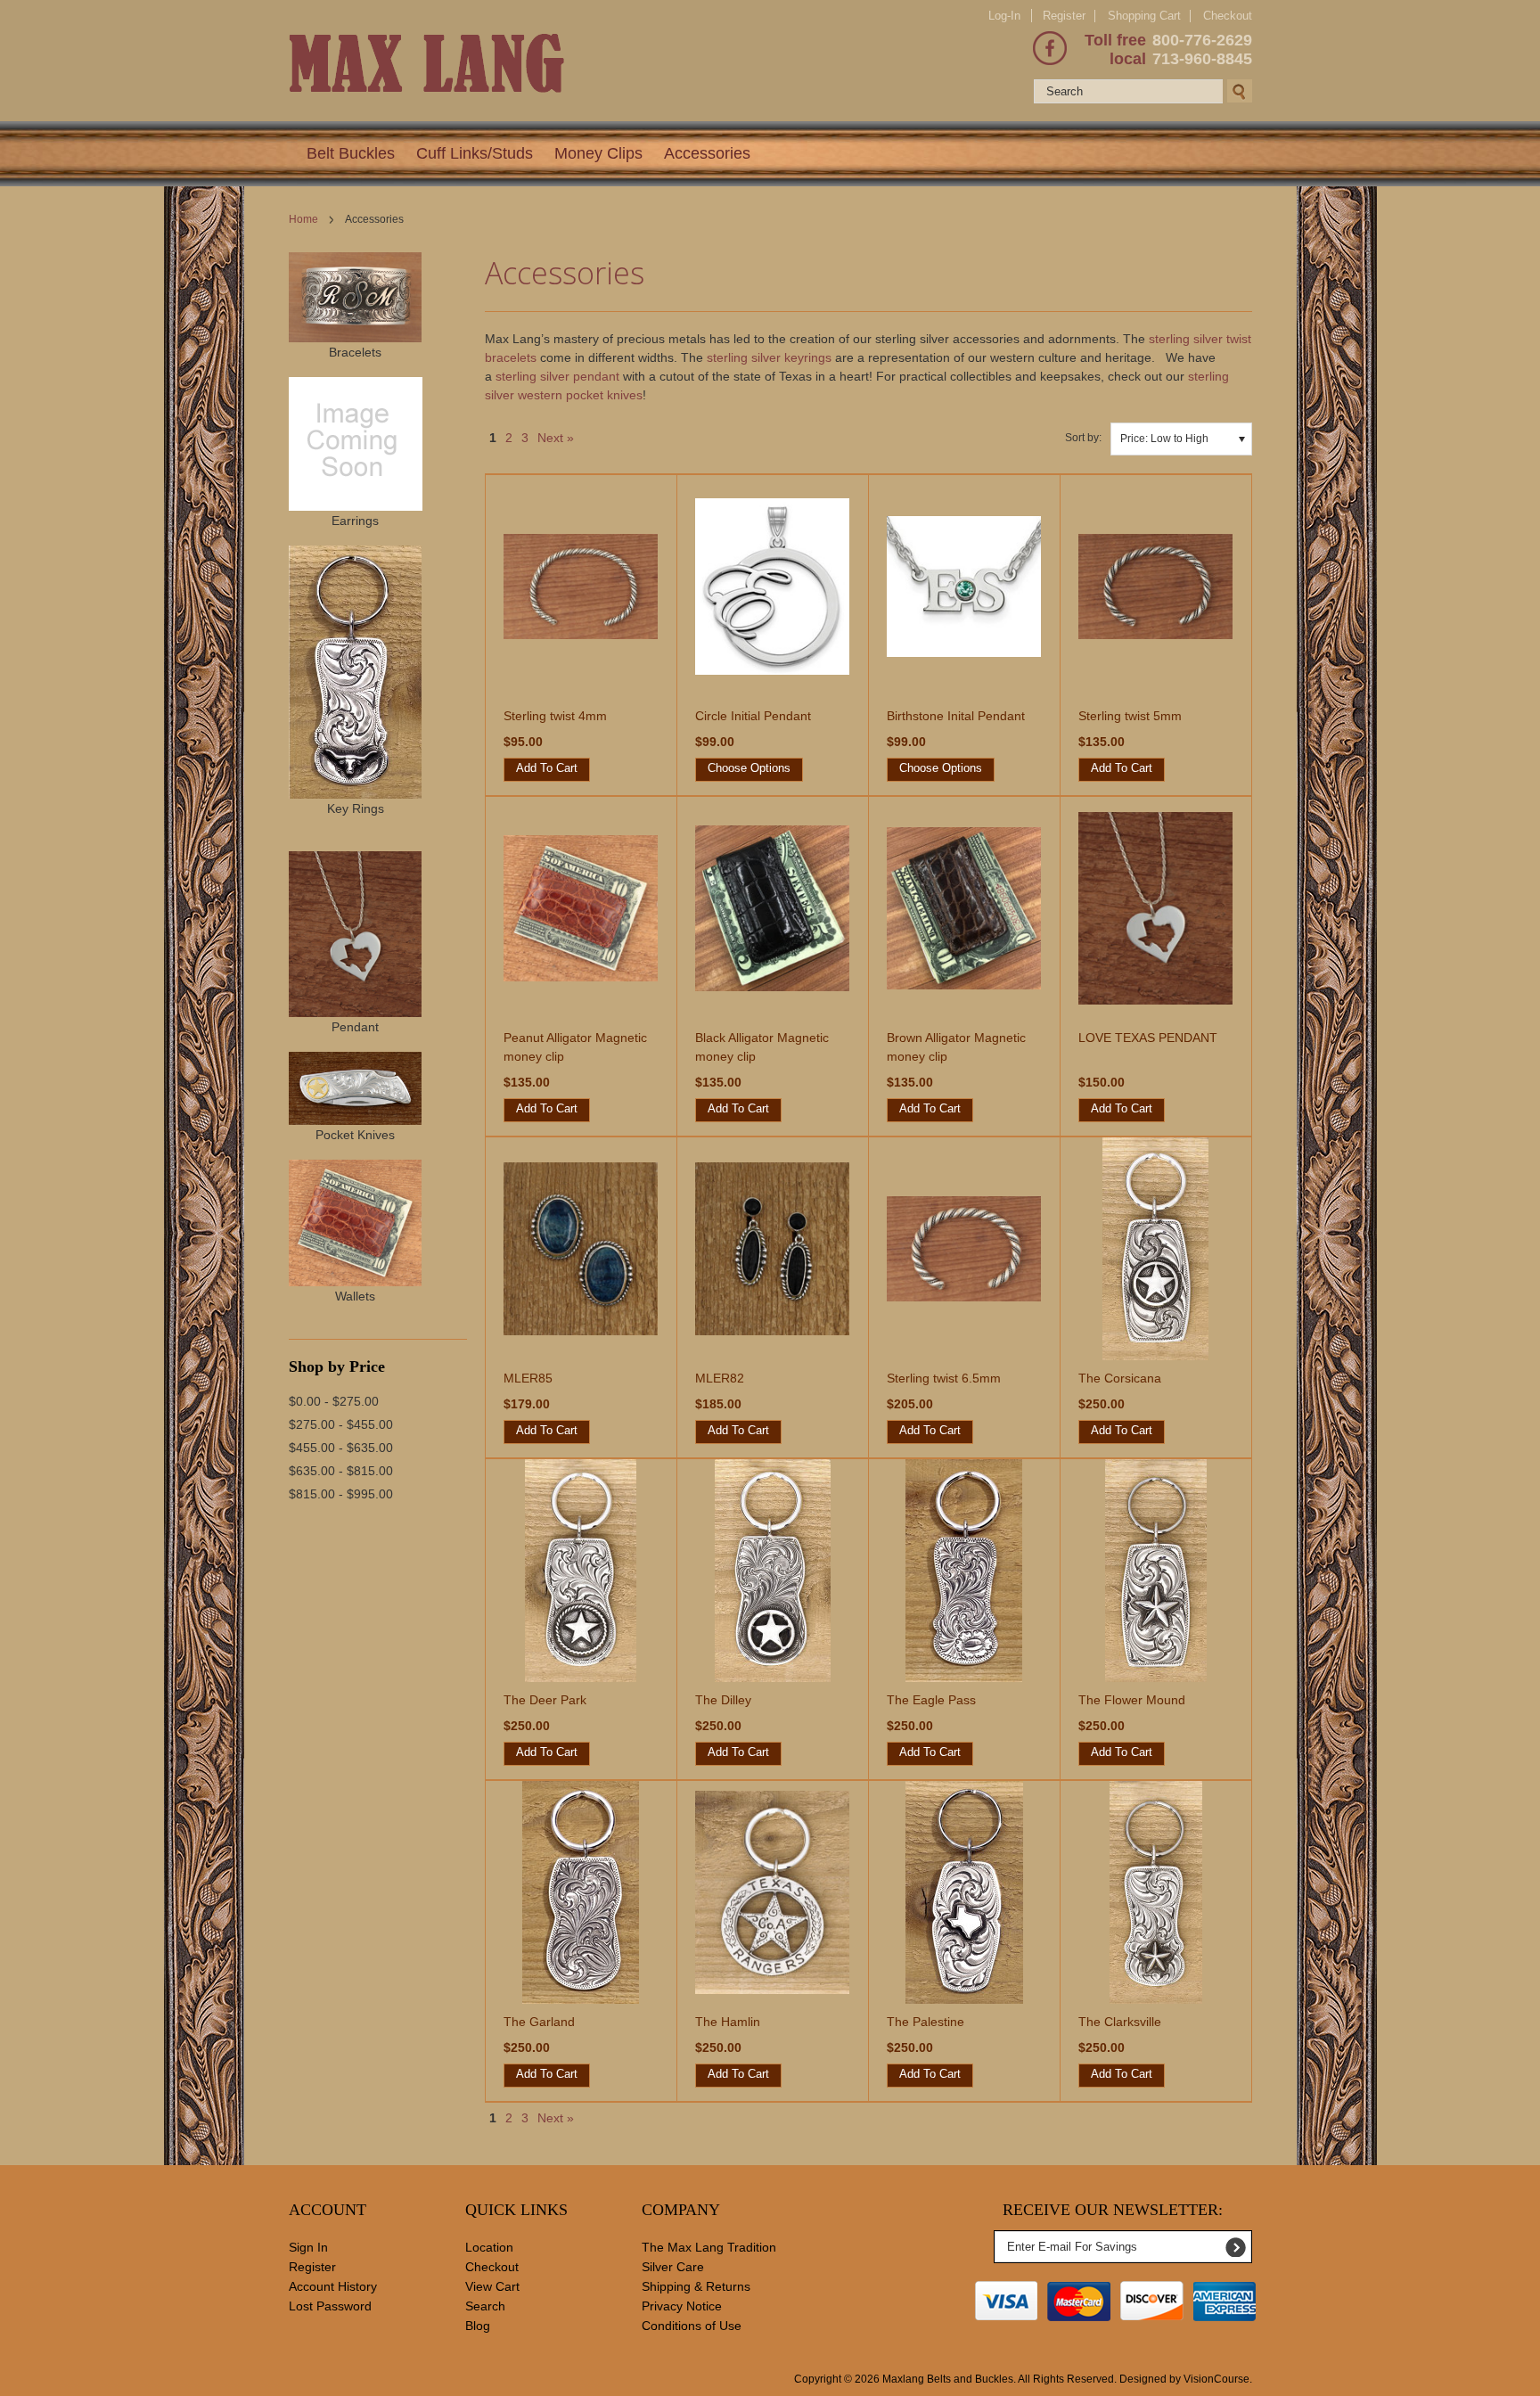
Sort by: (1083, 438)
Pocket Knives (355, 1135)
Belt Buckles (351, 153)
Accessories (707, 153)
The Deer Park (545, 1700)
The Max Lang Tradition (709, 2247)
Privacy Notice (682, 2306)
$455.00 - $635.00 (341, 1448)
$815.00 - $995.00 (341, 1494)
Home (303, 219)
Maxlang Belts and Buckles (948, 2379)
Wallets (355, 1296)
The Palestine (926, 2022)
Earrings (355, 521)
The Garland (539, 2022)
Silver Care (673, 2267)
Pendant (355, 1027)
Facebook (1050, 48)
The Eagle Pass (931, 1700)
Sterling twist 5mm (1130, 716)
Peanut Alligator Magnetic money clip (575, 1047)
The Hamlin (728, 2022)
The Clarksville (1120, 2022)
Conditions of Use (692, 2326)
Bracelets (355, 352)
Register (1064, 16)
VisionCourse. (1218, 2379)
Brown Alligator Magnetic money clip (956, 1047)
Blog (478, 2326)
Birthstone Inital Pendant (956, 716)
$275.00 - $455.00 (341, 1424)
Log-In (1004, 16)
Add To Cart (547, 768)
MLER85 (528, 1378)
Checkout (1228, 16)
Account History (333, 2286)
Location (489, 2247)
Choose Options (749, 768)
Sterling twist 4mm (555, 716)
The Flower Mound (1132, 1700)
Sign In (308, 2247)
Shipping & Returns (696, 2286)
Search (485, 2306)
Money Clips (598, 153)
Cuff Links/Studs (475, 153)
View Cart (492, 2286)
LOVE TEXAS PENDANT (1148, 1038)
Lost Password (330, 2306)
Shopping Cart (1144, 16)
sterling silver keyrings (769, 357)
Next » (556, 438)
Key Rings (356, 808)
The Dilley (723, 1700)
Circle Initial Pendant (753, 716)
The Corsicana (1120, 1378)
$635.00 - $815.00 (341, 1471)
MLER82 (720, 1378)
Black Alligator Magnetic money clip (762, 1047)
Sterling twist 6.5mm (944, 1378)
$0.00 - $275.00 (334, 1401)
